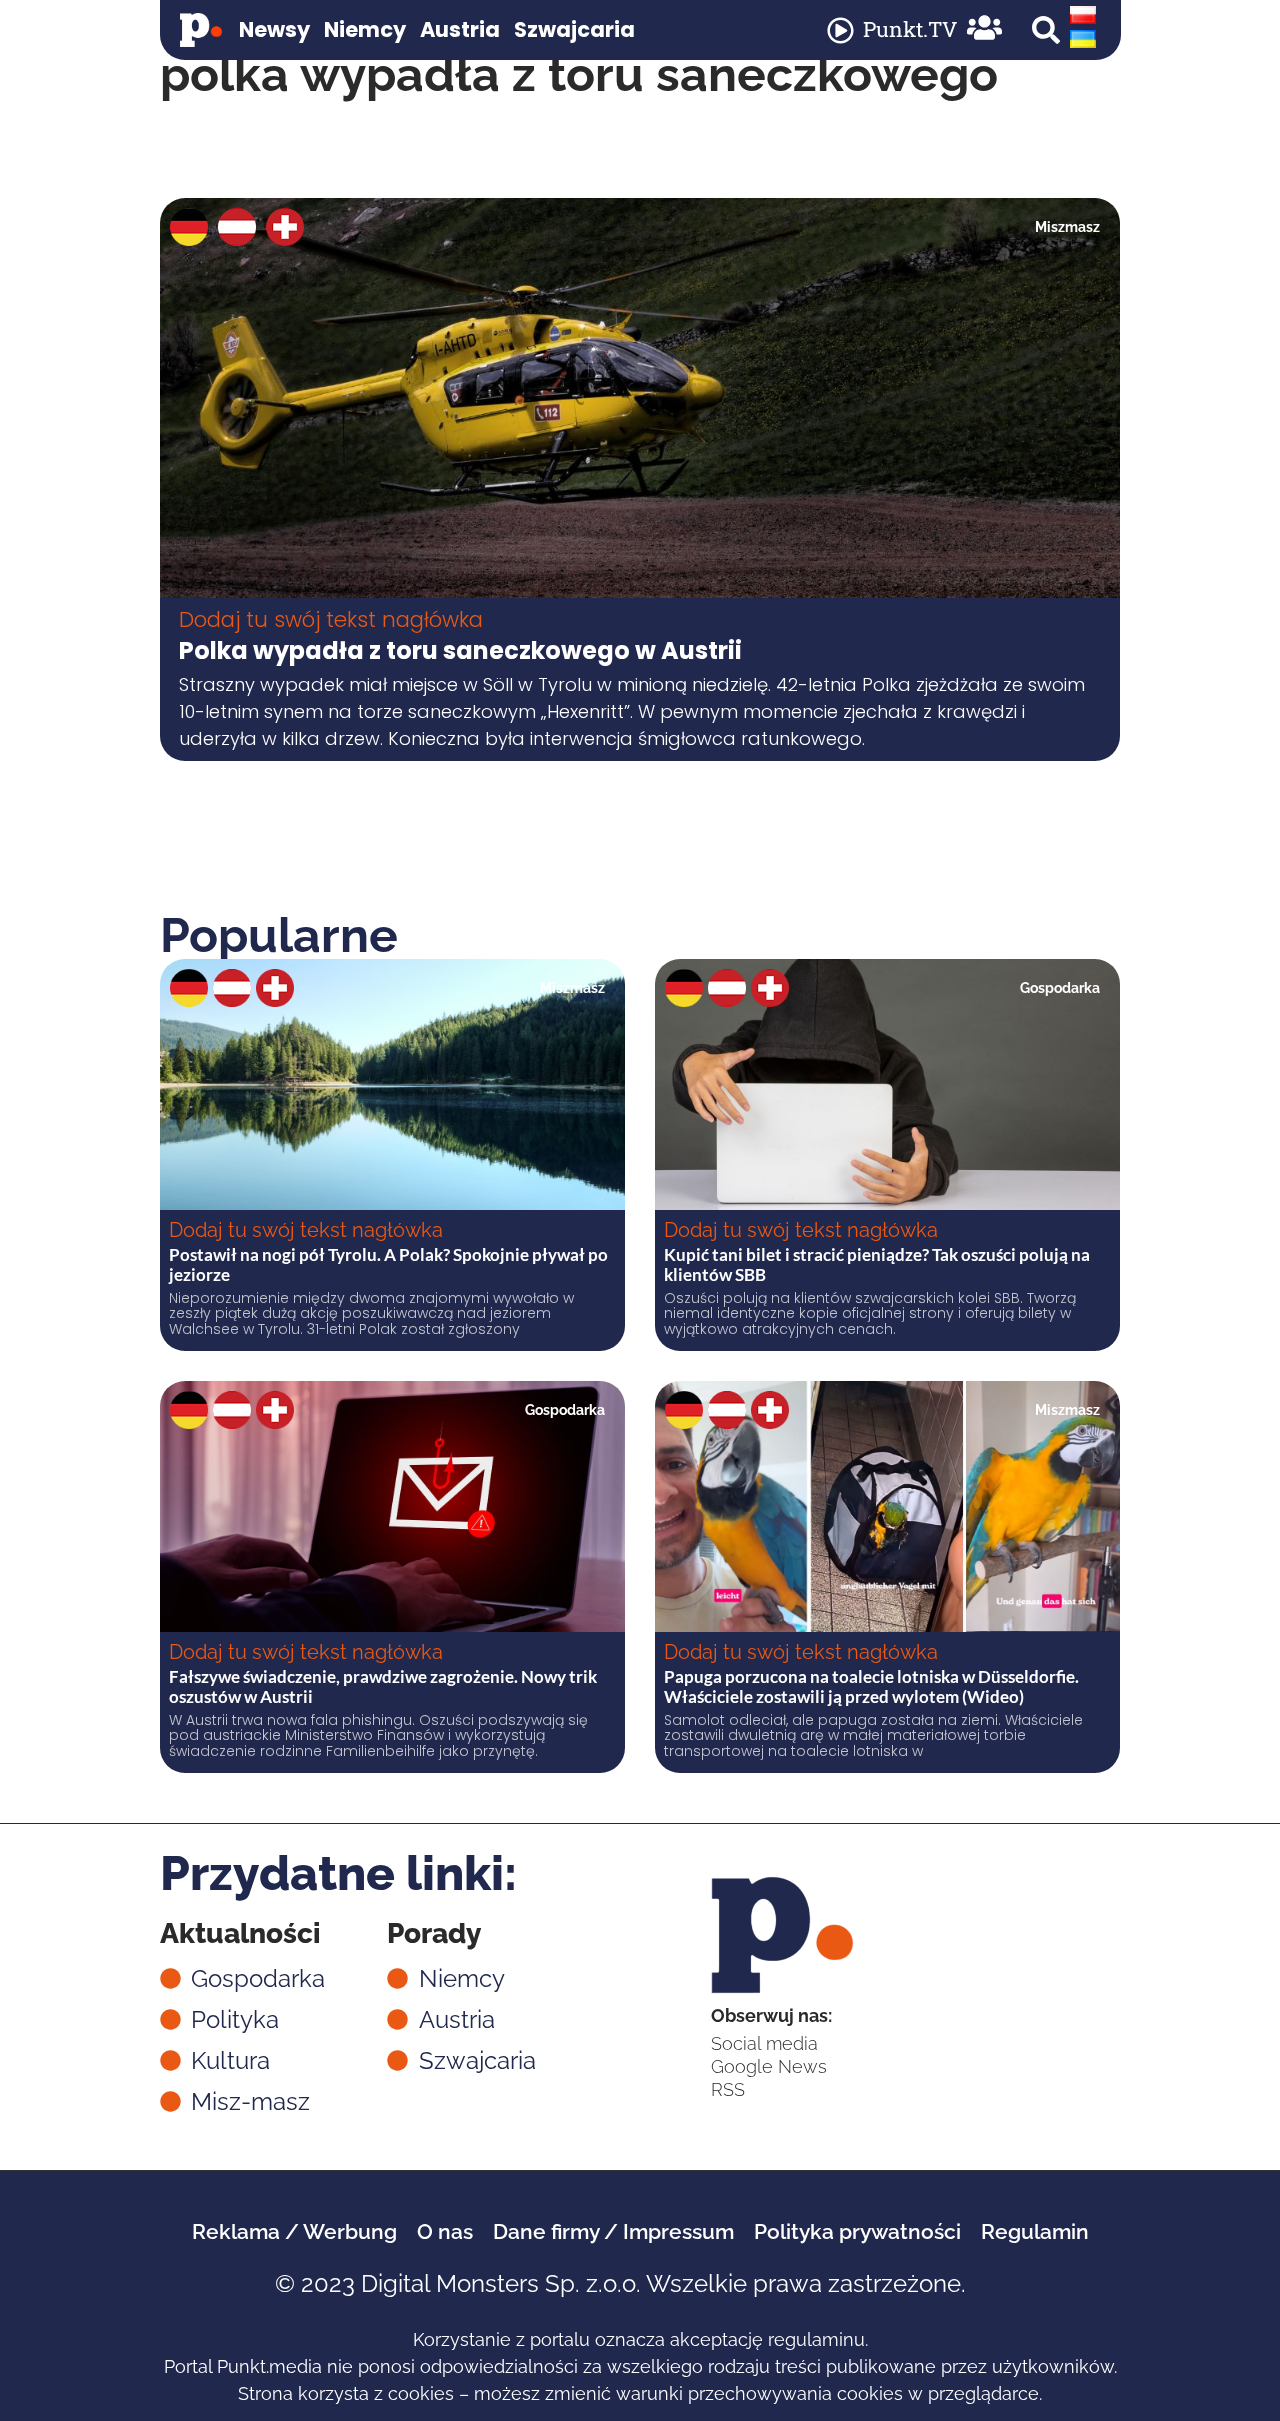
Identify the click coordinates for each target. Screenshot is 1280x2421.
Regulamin (1035, 2231)
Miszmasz (1067, 227)
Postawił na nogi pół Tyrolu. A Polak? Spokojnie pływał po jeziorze (388, 1264)
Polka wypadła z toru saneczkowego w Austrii (460, 650)
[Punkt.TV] (840, 30)
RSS (728, 2089)
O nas (445, 2231)
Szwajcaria (574, 29)
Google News (769, 2066)
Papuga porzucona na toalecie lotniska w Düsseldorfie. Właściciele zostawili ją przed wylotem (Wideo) (871, 1686)
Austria (460, 29)
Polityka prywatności (857, 2231)
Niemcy (365, 29)
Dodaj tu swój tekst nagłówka (331, 619)
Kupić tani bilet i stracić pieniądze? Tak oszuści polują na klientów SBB (877, 1264)
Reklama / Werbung (294, 2231)
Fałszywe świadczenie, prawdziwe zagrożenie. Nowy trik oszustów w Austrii (383, 1686)
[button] (1046, 30)
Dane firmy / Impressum (613, 2231)
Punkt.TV (910, 29)
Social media (764, 2043)
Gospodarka (1060, 988)
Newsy (274, 29)
